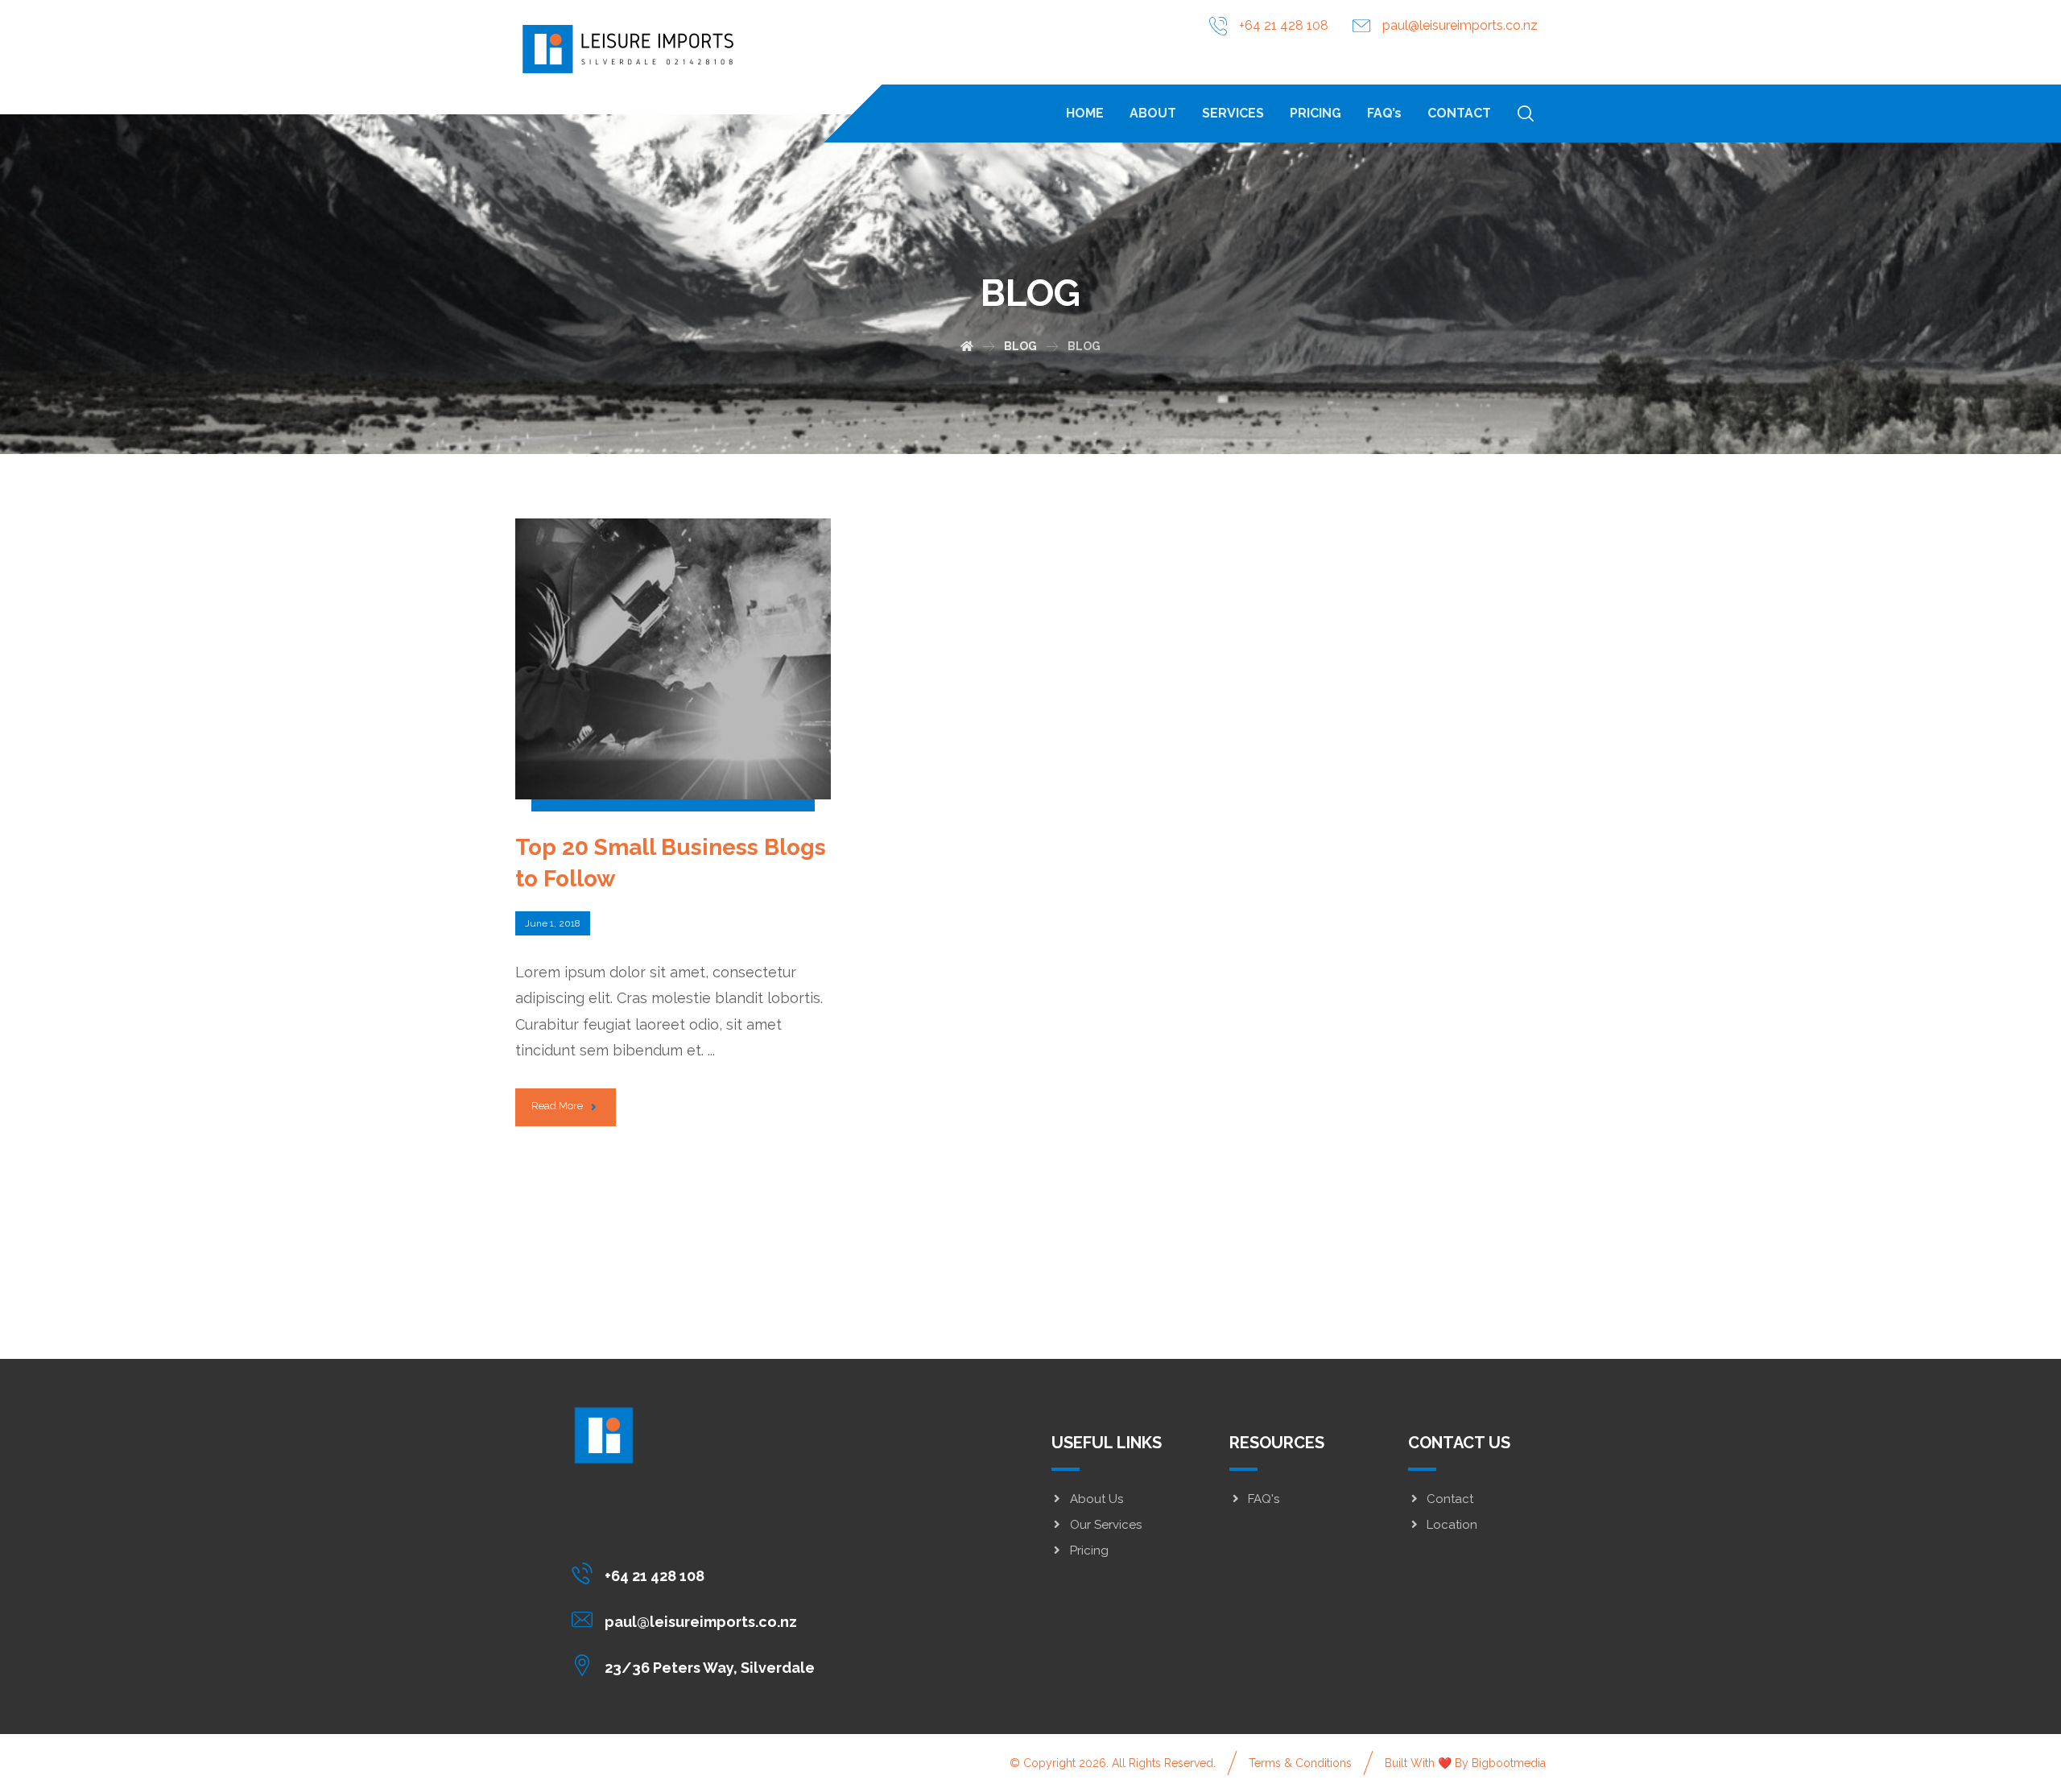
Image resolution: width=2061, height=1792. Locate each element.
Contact (1450, 1499)
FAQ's (1264, 1499)
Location (1452, 1525)
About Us (1097, 1499)
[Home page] (967, 346)
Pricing (1089, 1550)
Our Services (1106, 1525)
